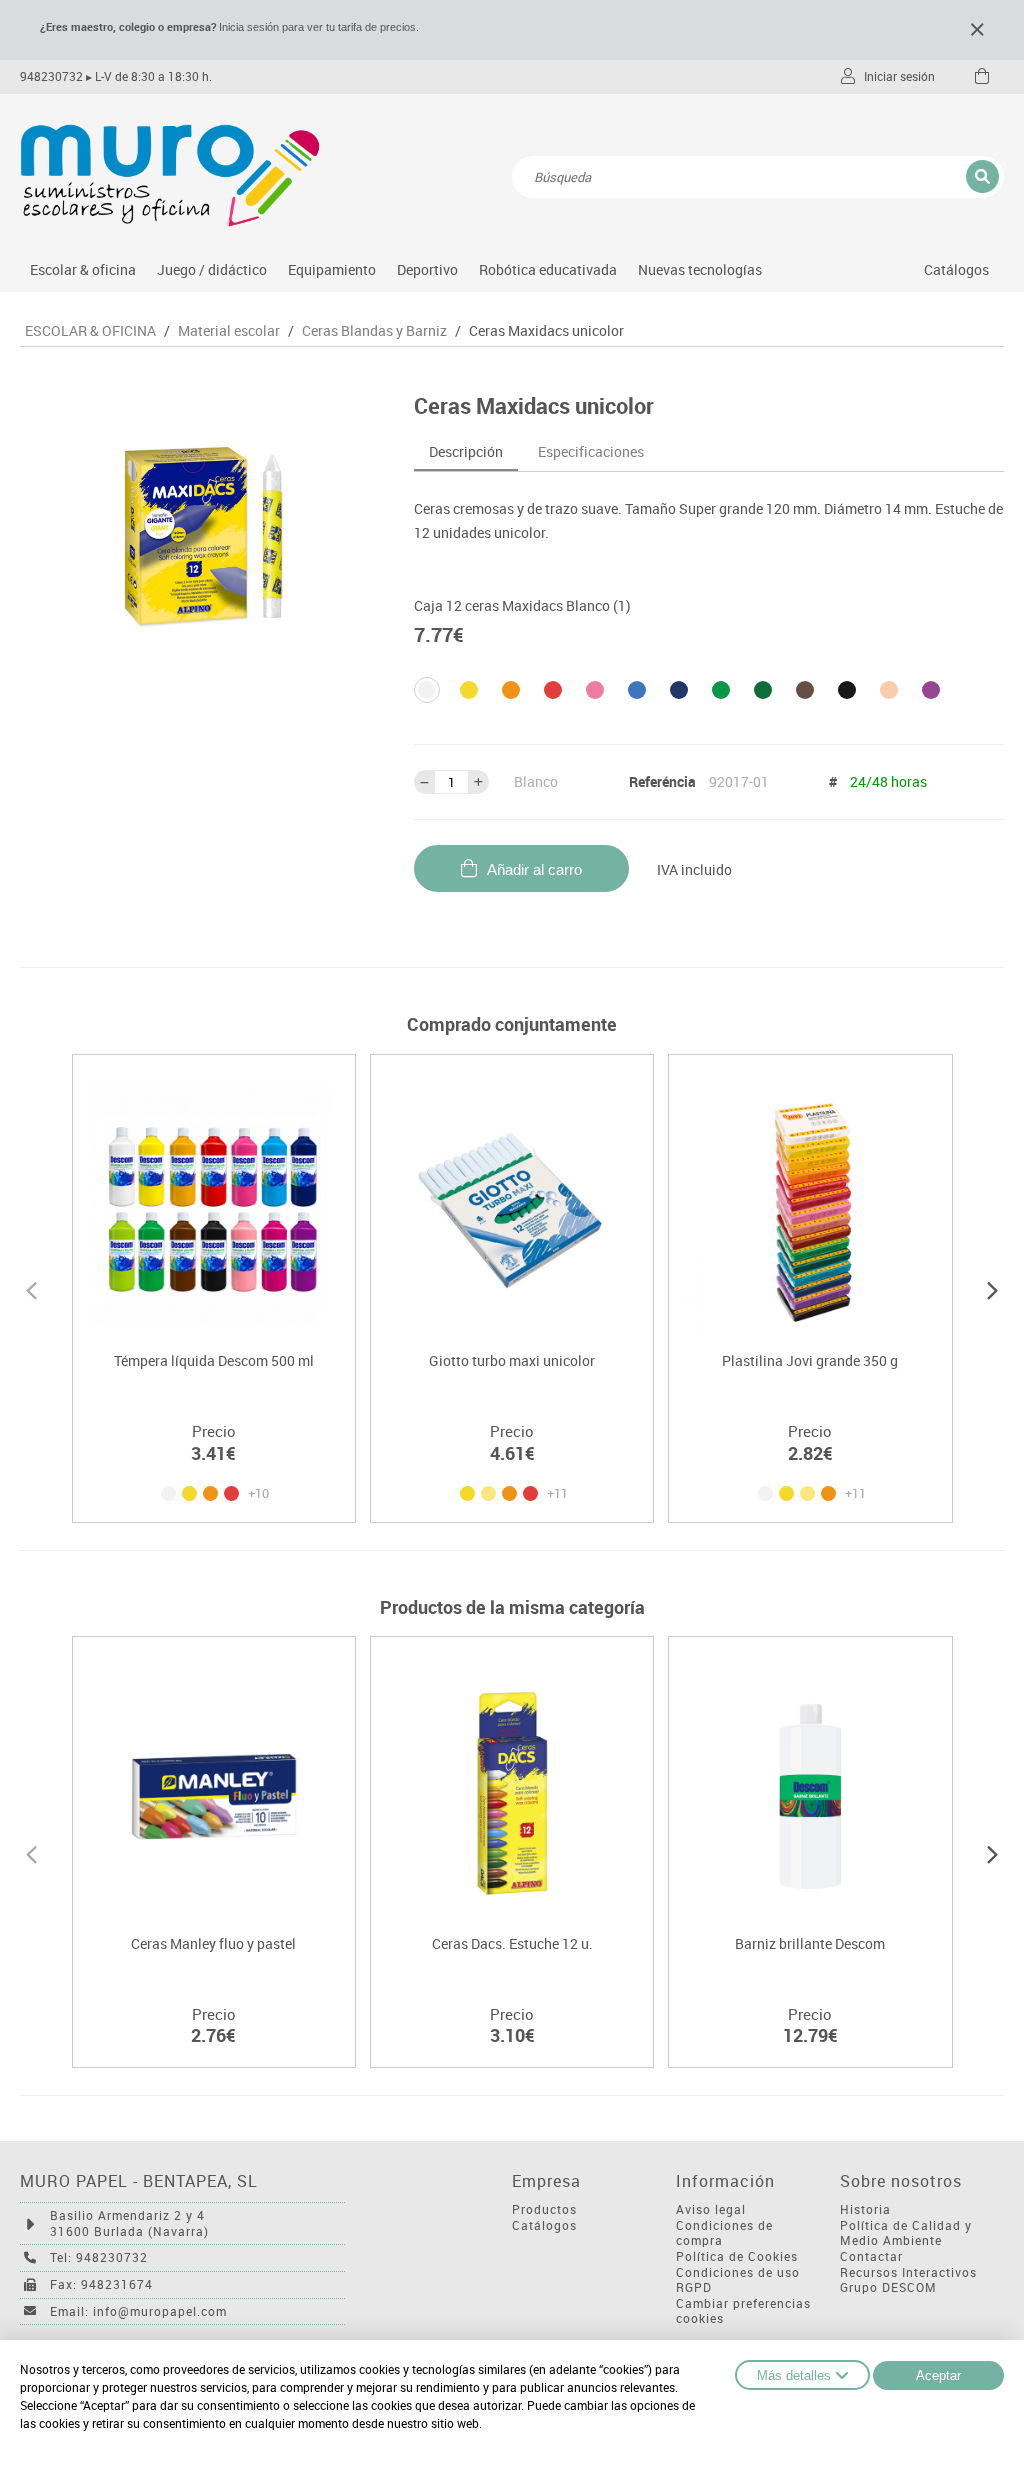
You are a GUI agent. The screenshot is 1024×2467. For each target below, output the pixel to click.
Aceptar (938, 2375)
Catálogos (956, 269)
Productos (544, 2209)
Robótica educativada (548, 269)
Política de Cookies (737, 2256)
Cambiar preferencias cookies (743, 2311)
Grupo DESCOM (888, 2287)
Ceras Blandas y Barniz (374, 331)
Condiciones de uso (738, 2272)
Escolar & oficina (83, 269)
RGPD (694, 2287)
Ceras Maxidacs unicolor (546, 331)
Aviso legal (711, 2209)
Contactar (871, 2256)
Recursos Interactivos (908, 2272)
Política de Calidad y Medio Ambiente (906, 2233)
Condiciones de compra (724, 2233)
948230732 (51, 76)
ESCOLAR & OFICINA (90, 331)
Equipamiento (332, 269)
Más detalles (794, 2375)
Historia (865, 2209)
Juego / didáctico (212, 269)
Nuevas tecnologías (700, 269)
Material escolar (229, 331)
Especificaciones (591, 451)
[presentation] (31, 1288)
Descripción (466, 451)
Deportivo (427, 269)
